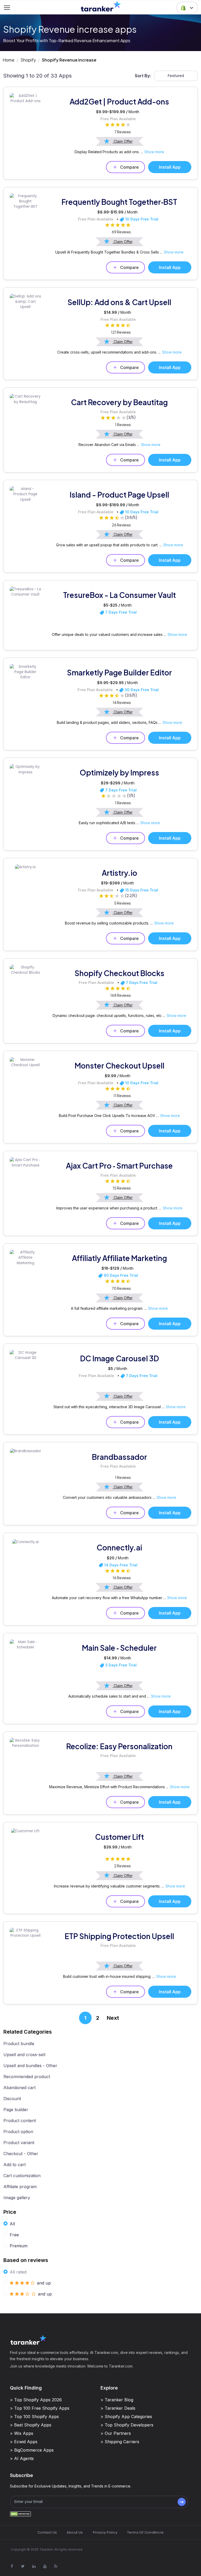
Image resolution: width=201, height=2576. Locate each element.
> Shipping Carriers (120, 2442)
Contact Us (47, 2532)
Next (113, 2018)
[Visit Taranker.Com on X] (23, 2566)
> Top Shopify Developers (127, 2425)
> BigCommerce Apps (32, 2450)
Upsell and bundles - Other (30, 2066)
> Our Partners (116, 2433)
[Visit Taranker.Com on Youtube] (45, 2566)
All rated (18, 2272)
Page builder (16, 2110)
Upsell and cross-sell (24, 2055)
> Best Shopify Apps (31, 2425)
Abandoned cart (19, 2088)
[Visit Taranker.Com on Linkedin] (34, 2566)
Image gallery (17, 2198)
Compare (129, 167)
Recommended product (27, 2077)
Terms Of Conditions (145, 2532)
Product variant (19, 2143)
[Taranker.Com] (101, 6)
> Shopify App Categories (126, 2417)
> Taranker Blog (117, 2400)
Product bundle (19, 2044)
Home (9, 60)
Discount (12, 2099)
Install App (170, 167)
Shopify (28, 60)
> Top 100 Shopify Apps (34, 2417)
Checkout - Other (21, 2154)
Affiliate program (20, 2187)
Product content (20, 2121)
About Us (75, 2532)
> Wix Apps (22, 2433)
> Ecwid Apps (24, 2442)
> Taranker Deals (118, 2408)
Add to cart (15, 2165)
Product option (18, 2132)
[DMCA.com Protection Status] (20, 2514)
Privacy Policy (105, 2532)
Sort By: (143, 76)
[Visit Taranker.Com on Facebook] (12, 2566)
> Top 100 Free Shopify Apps (40, 2408)
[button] (187, 8)
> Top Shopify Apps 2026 (36, 2400)
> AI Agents (22, 2458)
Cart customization (22, 2176)
